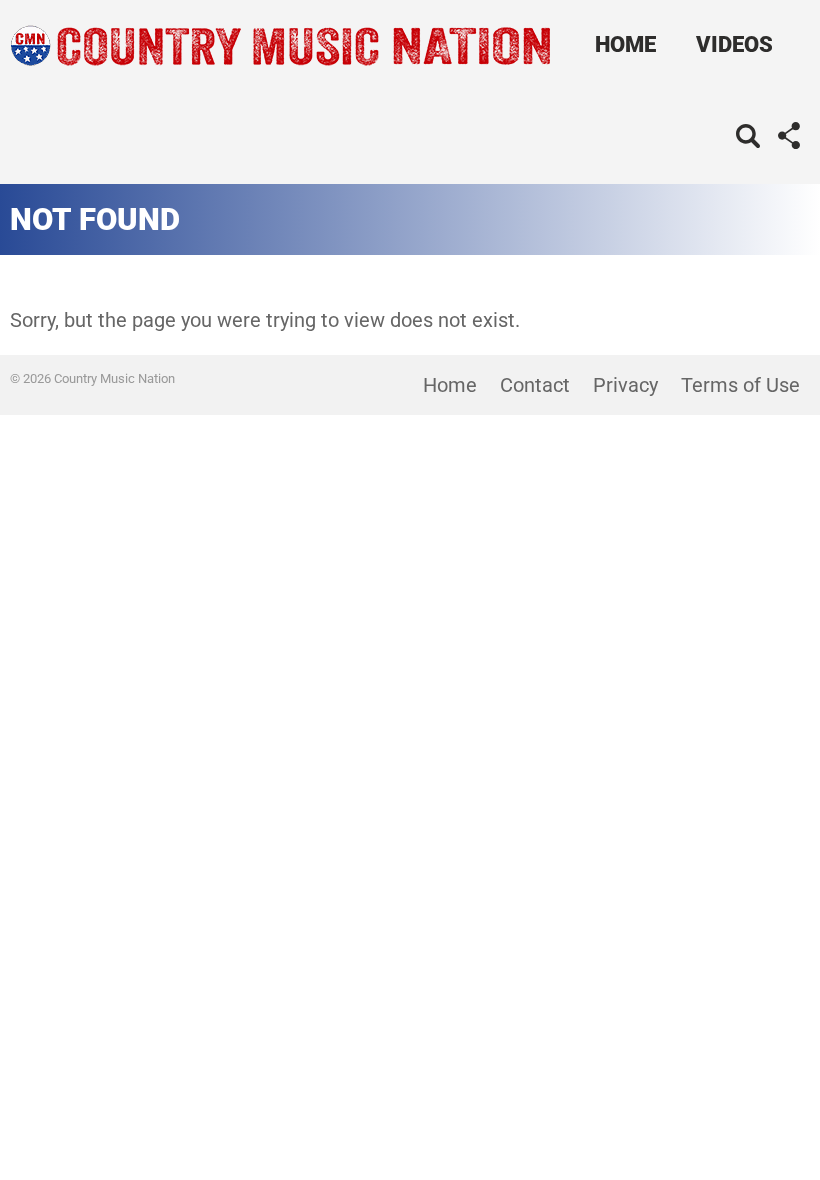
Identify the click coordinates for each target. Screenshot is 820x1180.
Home (625, 44)
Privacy (625, 385)
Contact (535, 385)
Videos (734, 44)
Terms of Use (740, 385)
